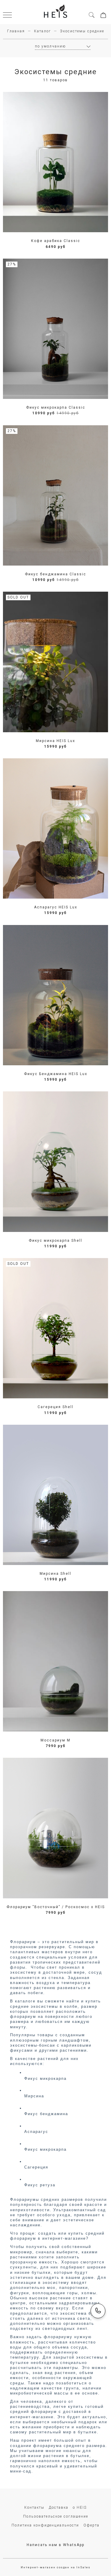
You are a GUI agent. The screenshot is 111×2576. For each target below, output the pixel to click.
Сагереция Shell (55, 1407)
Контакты (34, 2507)
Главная (16, 31)
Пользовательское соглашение (56, 2516)
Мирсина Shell (55, 1574)
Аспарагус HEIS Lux (56, 907)
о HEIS (80, 2507)
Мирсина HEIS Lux (55, 741)
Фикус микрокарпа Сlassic (56, 407)
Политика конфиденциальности (45, 2525)
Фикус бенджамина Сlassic (55, 574)
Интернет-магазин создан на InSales (56, 2567)
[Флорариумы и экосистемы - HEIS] (56, 12)
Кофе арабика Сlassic (56, 241)
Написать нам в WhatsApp (55, 2545)
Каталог (42, 31)
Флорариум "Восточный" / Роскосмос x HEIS (56, 1907)
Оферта (91, 2525)
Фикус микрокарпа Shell (55, 1241)
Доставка (59, 2507)
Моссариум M (55, 1740)
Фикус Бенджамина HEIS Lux (56, 1074)
